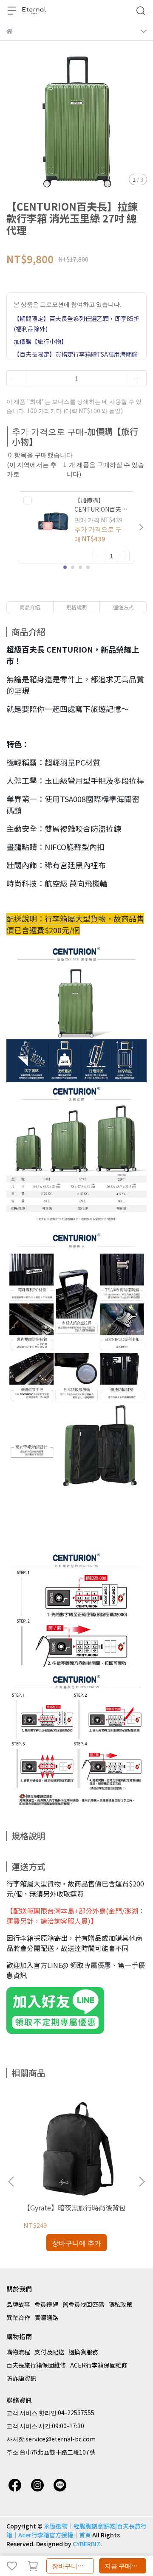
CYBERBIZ (86, 2544)
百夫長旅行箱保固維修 (36, 2365)
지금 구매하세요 (126, 2566)
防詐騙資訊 (21, 2378)
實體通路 (46, 2317)
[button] (141, 527)
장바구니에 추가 (73, 2566)
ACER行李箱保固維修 (99, 2365)
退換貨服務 (83, 2352)
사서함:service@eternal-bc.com (51, 2439)
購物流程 (18, 2352)
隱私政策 (120, 2304)
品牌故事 (18, 2304)
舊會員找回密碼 (83, 2304)
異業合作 (18, 2317)
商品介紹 (30, 607)
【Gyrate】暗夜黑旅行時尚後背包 (75, 2207)
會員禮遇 (46, 2304)
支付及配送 (49, 2352)
